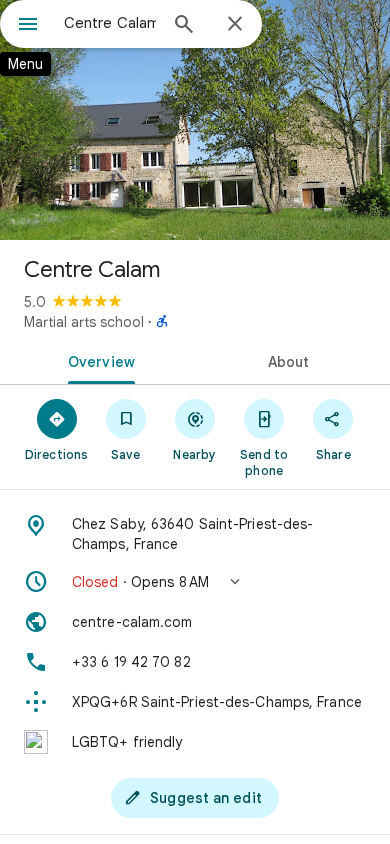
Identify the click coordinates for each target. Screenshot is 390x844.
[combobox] (110, 23)
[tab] (97, 360)
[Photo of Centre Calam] (195, 120)
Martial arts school (84, 322)
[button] (195, 582)
